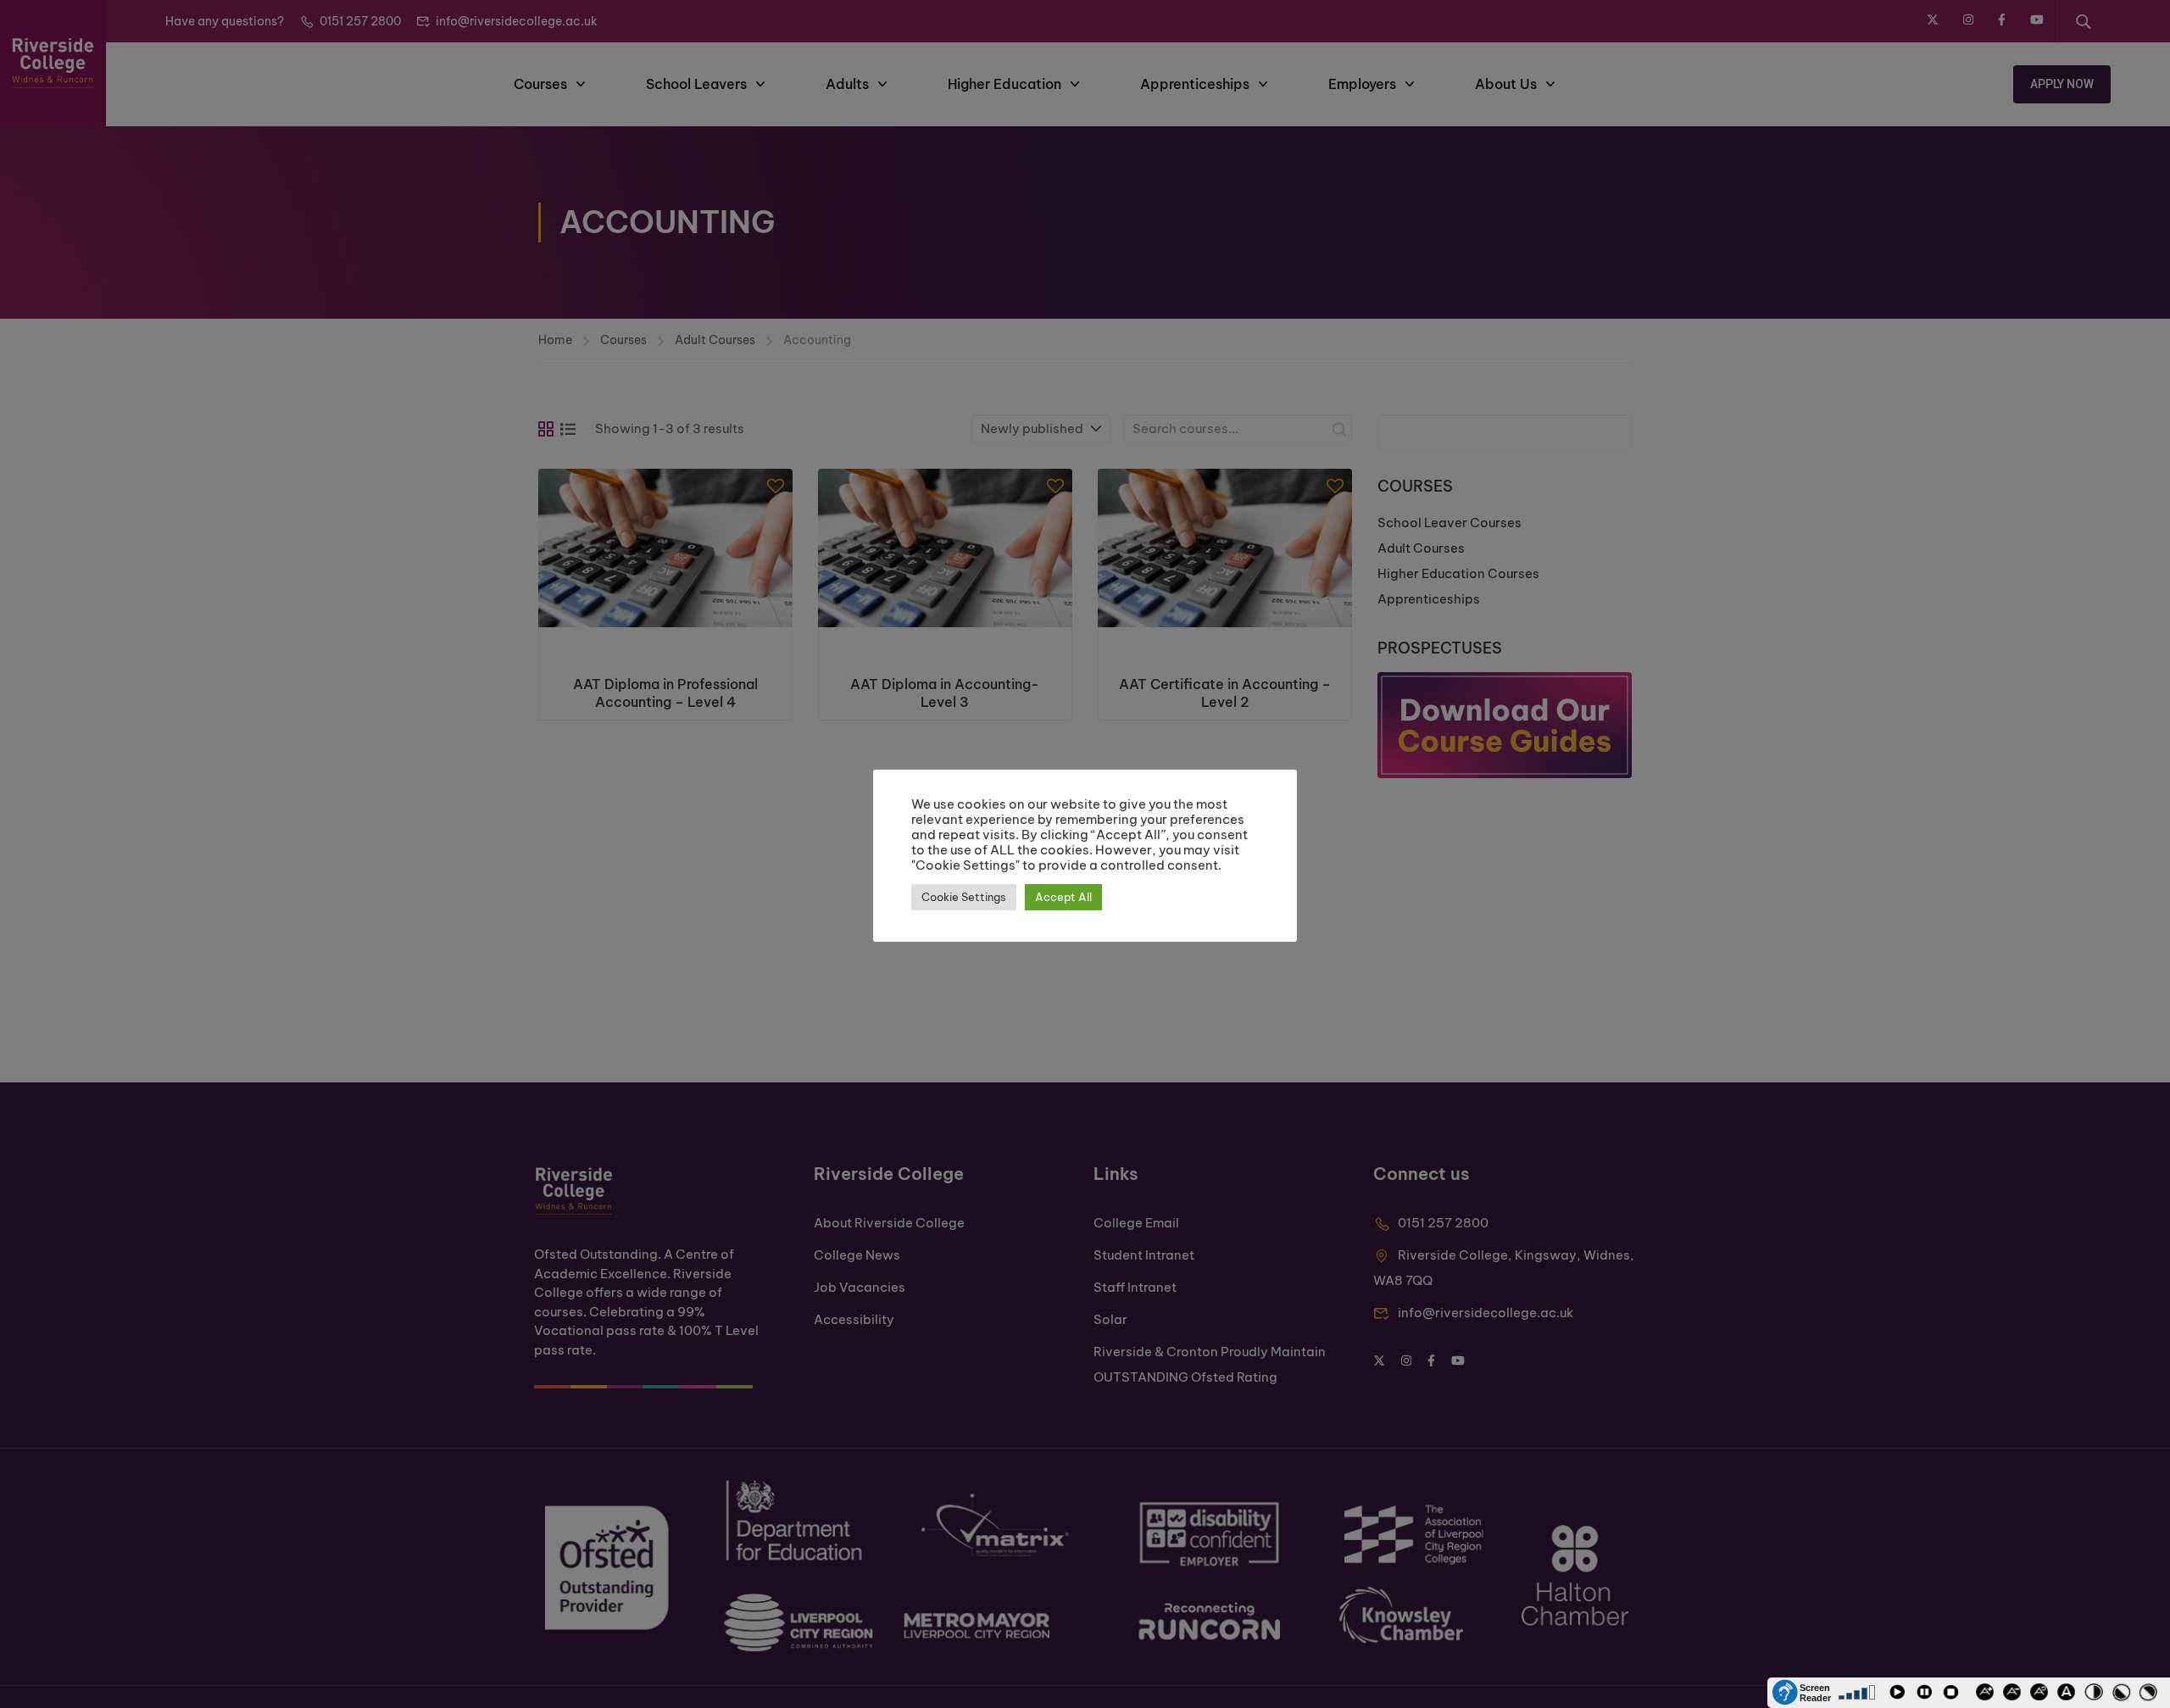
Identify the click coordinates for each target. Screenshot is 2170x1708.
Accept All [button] (1063, 897)
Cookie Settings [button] (964, 897)
